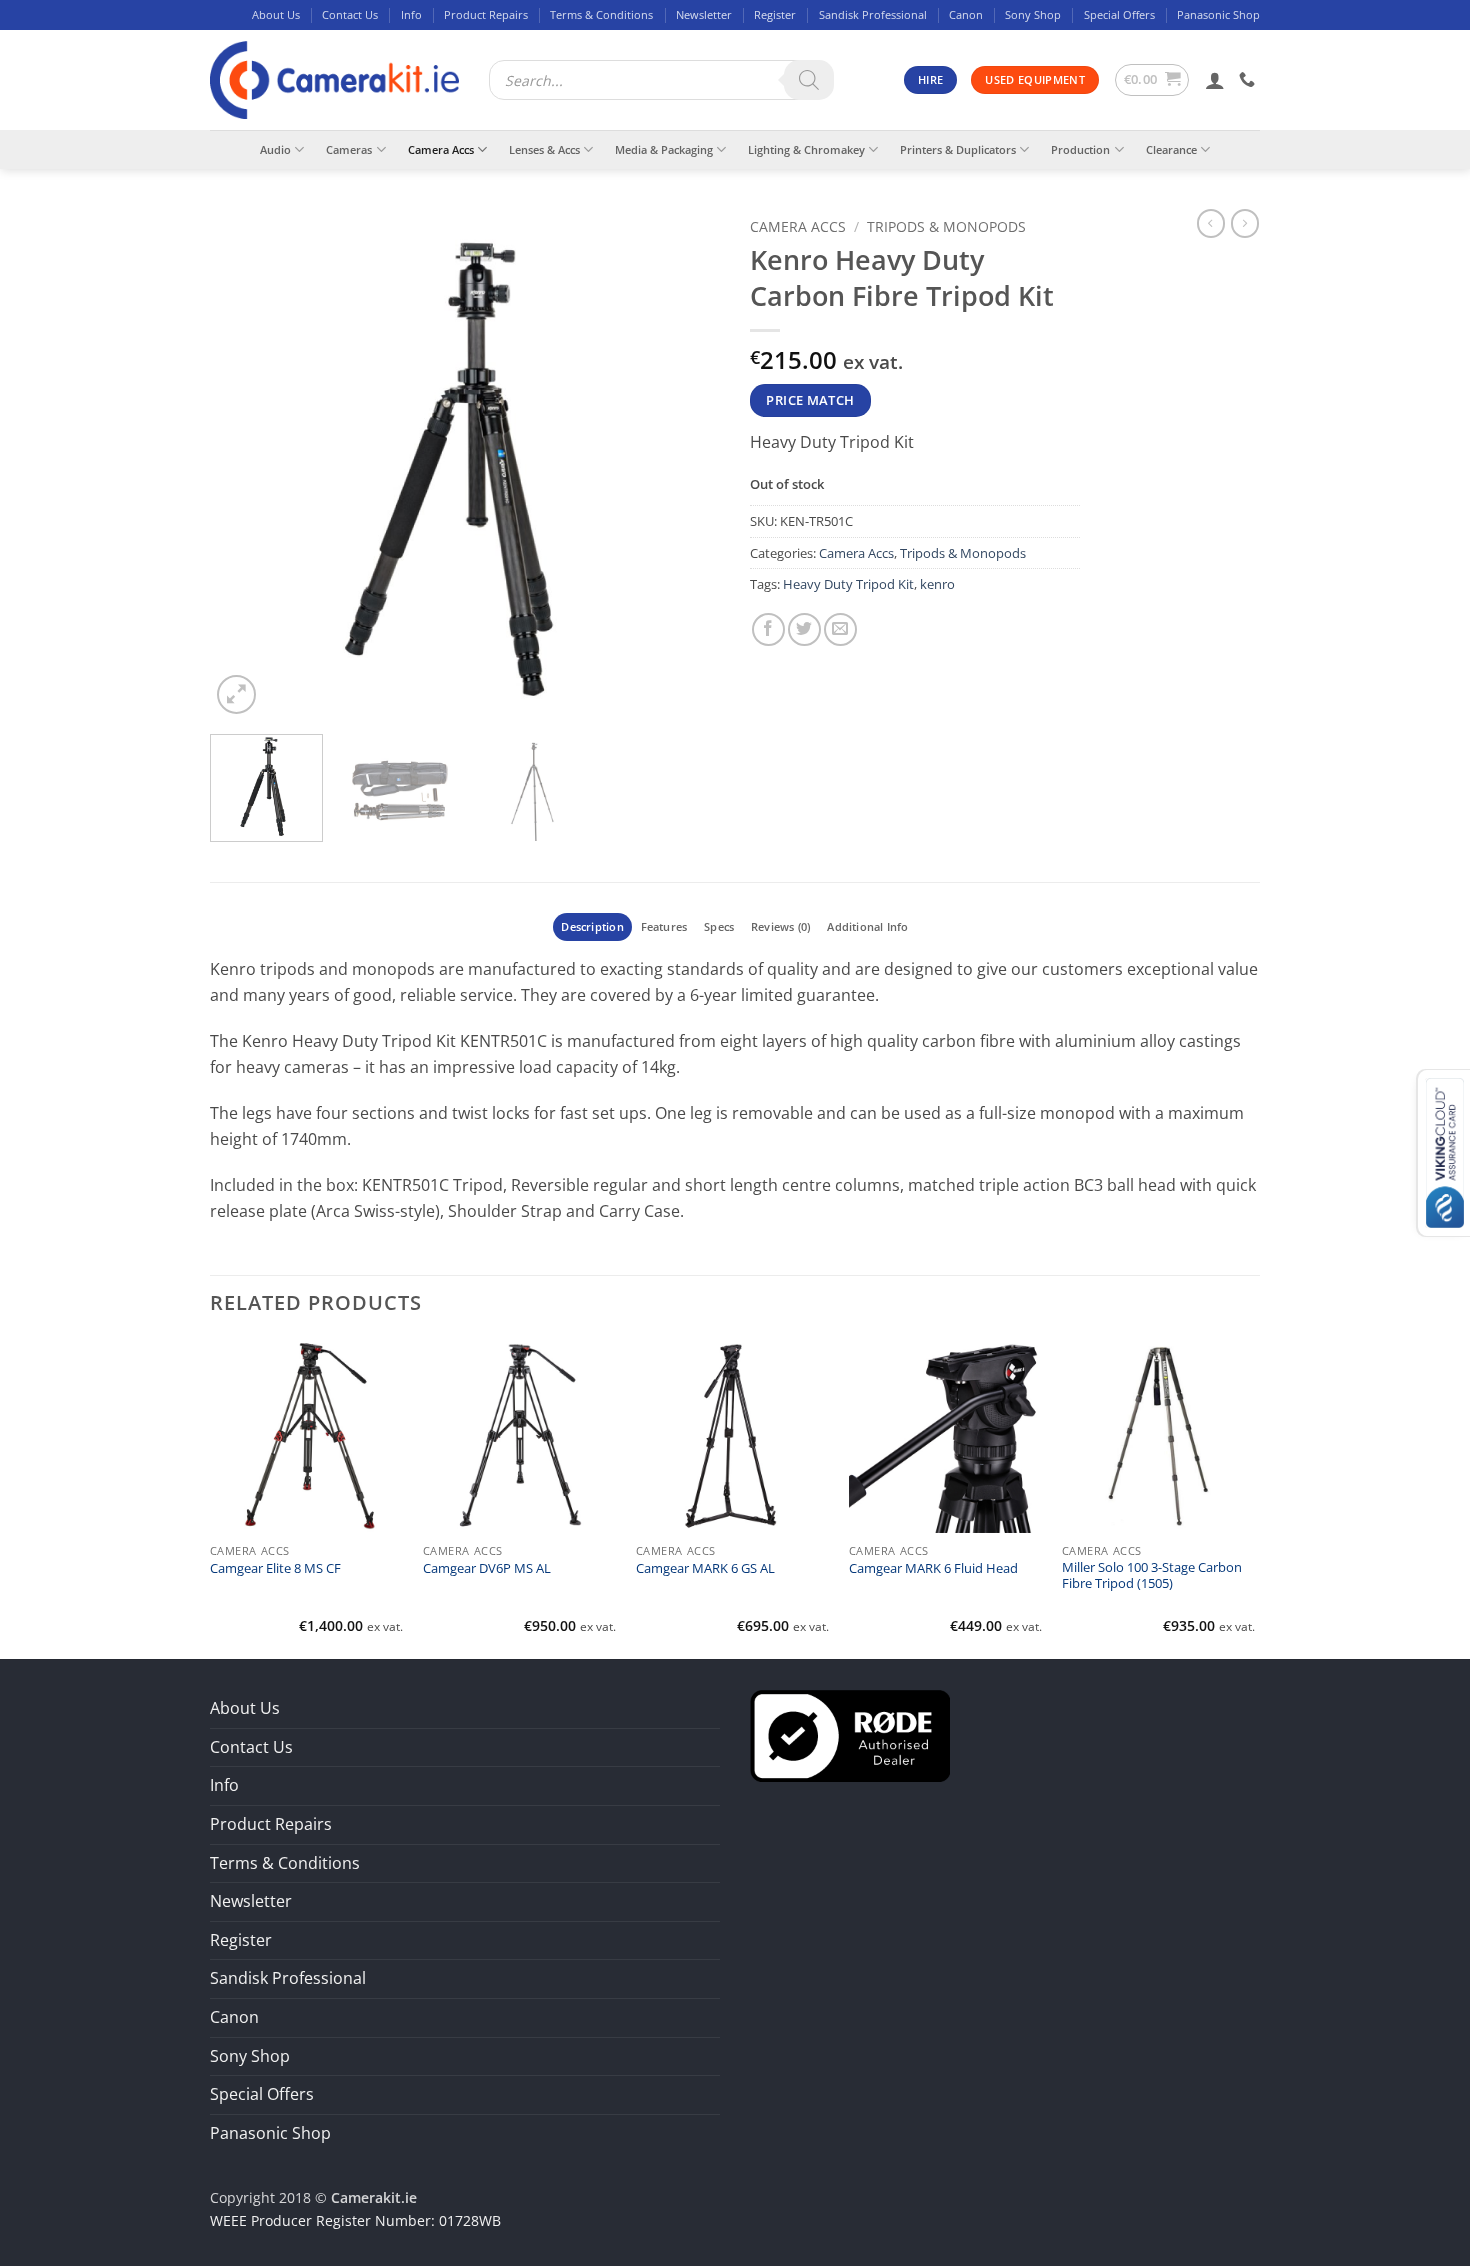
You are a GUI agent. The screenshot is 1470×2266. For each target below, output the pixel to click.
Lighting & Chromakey (806, 149)
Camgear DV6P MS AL (487, 1569)
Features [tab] (664, 926)
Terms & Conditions (601, 14)
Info (411, 14)
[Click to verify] (850, 1734)
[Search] (809, 80)
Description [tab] (592, 926)
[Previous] (245, 464)
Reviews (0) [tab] (780, 926)
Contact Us (350, 14)
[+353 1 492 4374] (1249, 79)
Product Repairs (486, 14)
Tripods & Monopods (946, 226)
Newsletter (704, 14)
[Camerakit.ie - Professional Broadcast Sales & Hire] (334, 80)
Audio (275, 149)
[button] (1152, 80)
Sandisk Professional (873, 14)
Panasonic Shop (1218, 14)
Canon (966, 14)
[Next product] (1211, 223)
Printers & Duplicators (958, 149)
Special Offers (1119, 14)
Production (1080, 149)
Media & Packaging (664, 149)
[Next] (685, 464)
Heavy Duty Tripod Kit (848, 584)
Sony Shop (1033, 14)
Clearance (1171, 149)
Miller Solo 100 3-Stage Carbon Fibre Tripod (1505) (1152, 1576)
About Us (276, 14)
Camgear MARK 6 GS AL (705, 1569)
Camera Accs (441, 149)
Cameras (349, 149)
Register (775, 14)
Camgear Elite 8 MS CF (275, 1569)
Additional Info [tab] (867, 926)
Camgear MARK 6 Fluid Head (933, 1569)
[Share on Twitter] (804, 629)
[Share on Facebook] (768, 629)
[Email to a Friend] (840, 629)
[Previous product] (1245, 223)
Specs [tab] (719, 926)
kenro (937, 584)
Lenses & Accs (544, 149)
